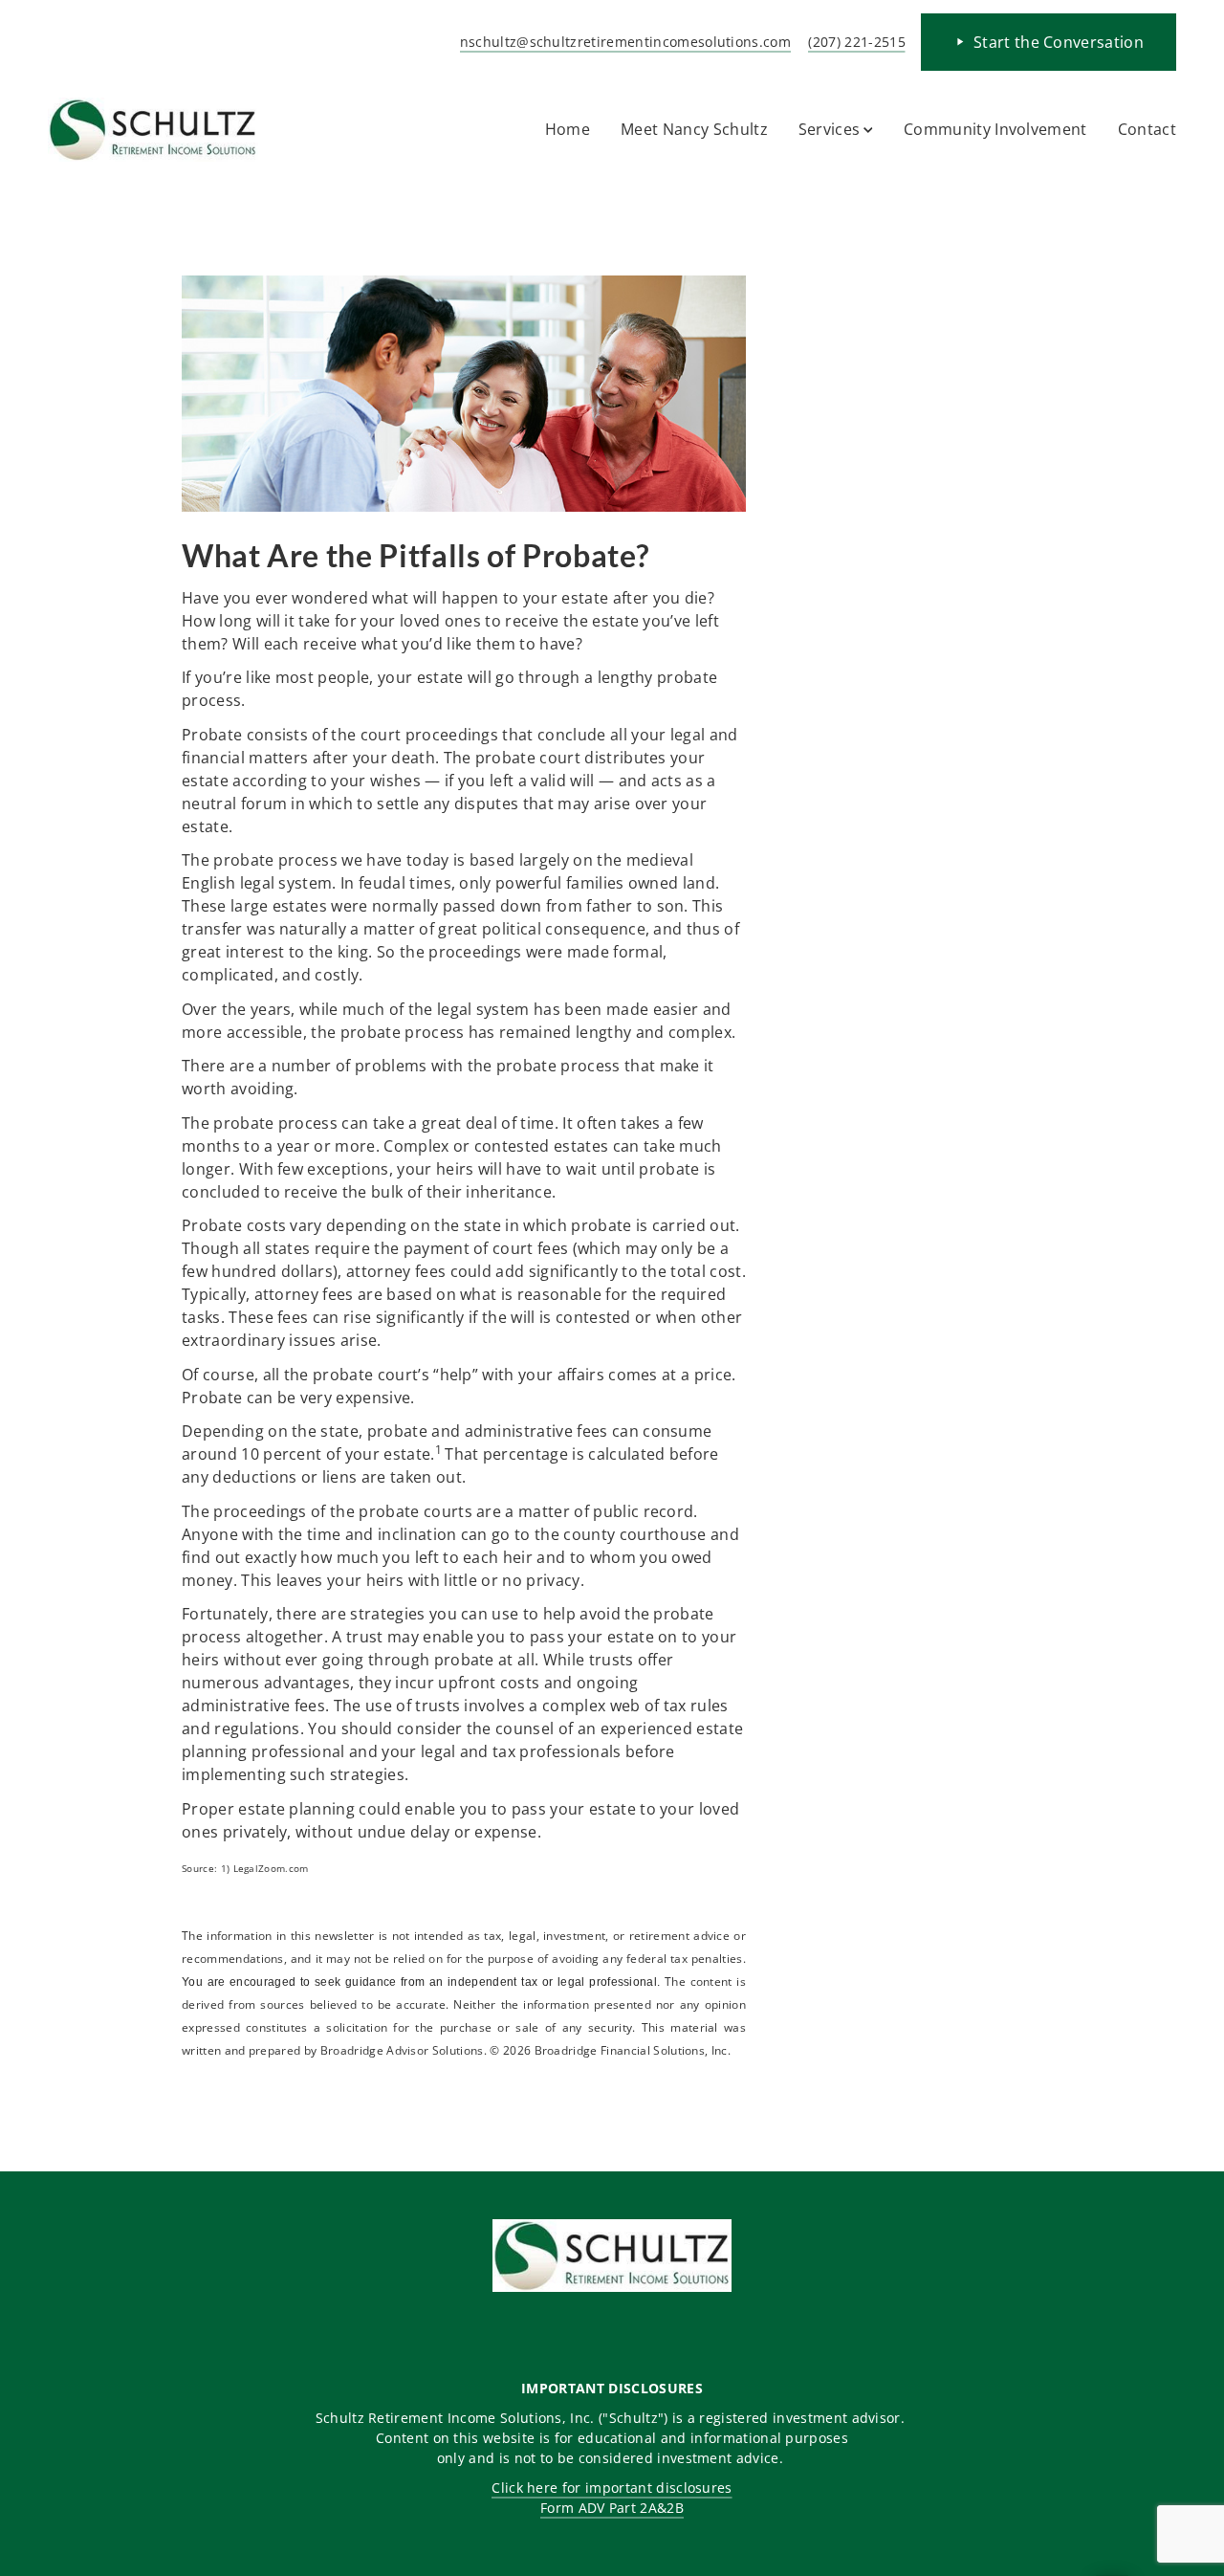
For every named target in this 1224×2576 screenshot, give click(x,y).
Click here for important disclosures (612, 2488)
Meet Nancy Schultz (694, 129)
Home (568, 129)
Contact (1147, 129)
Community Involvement (995, 129)
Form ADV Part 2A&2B (612, 2508)
